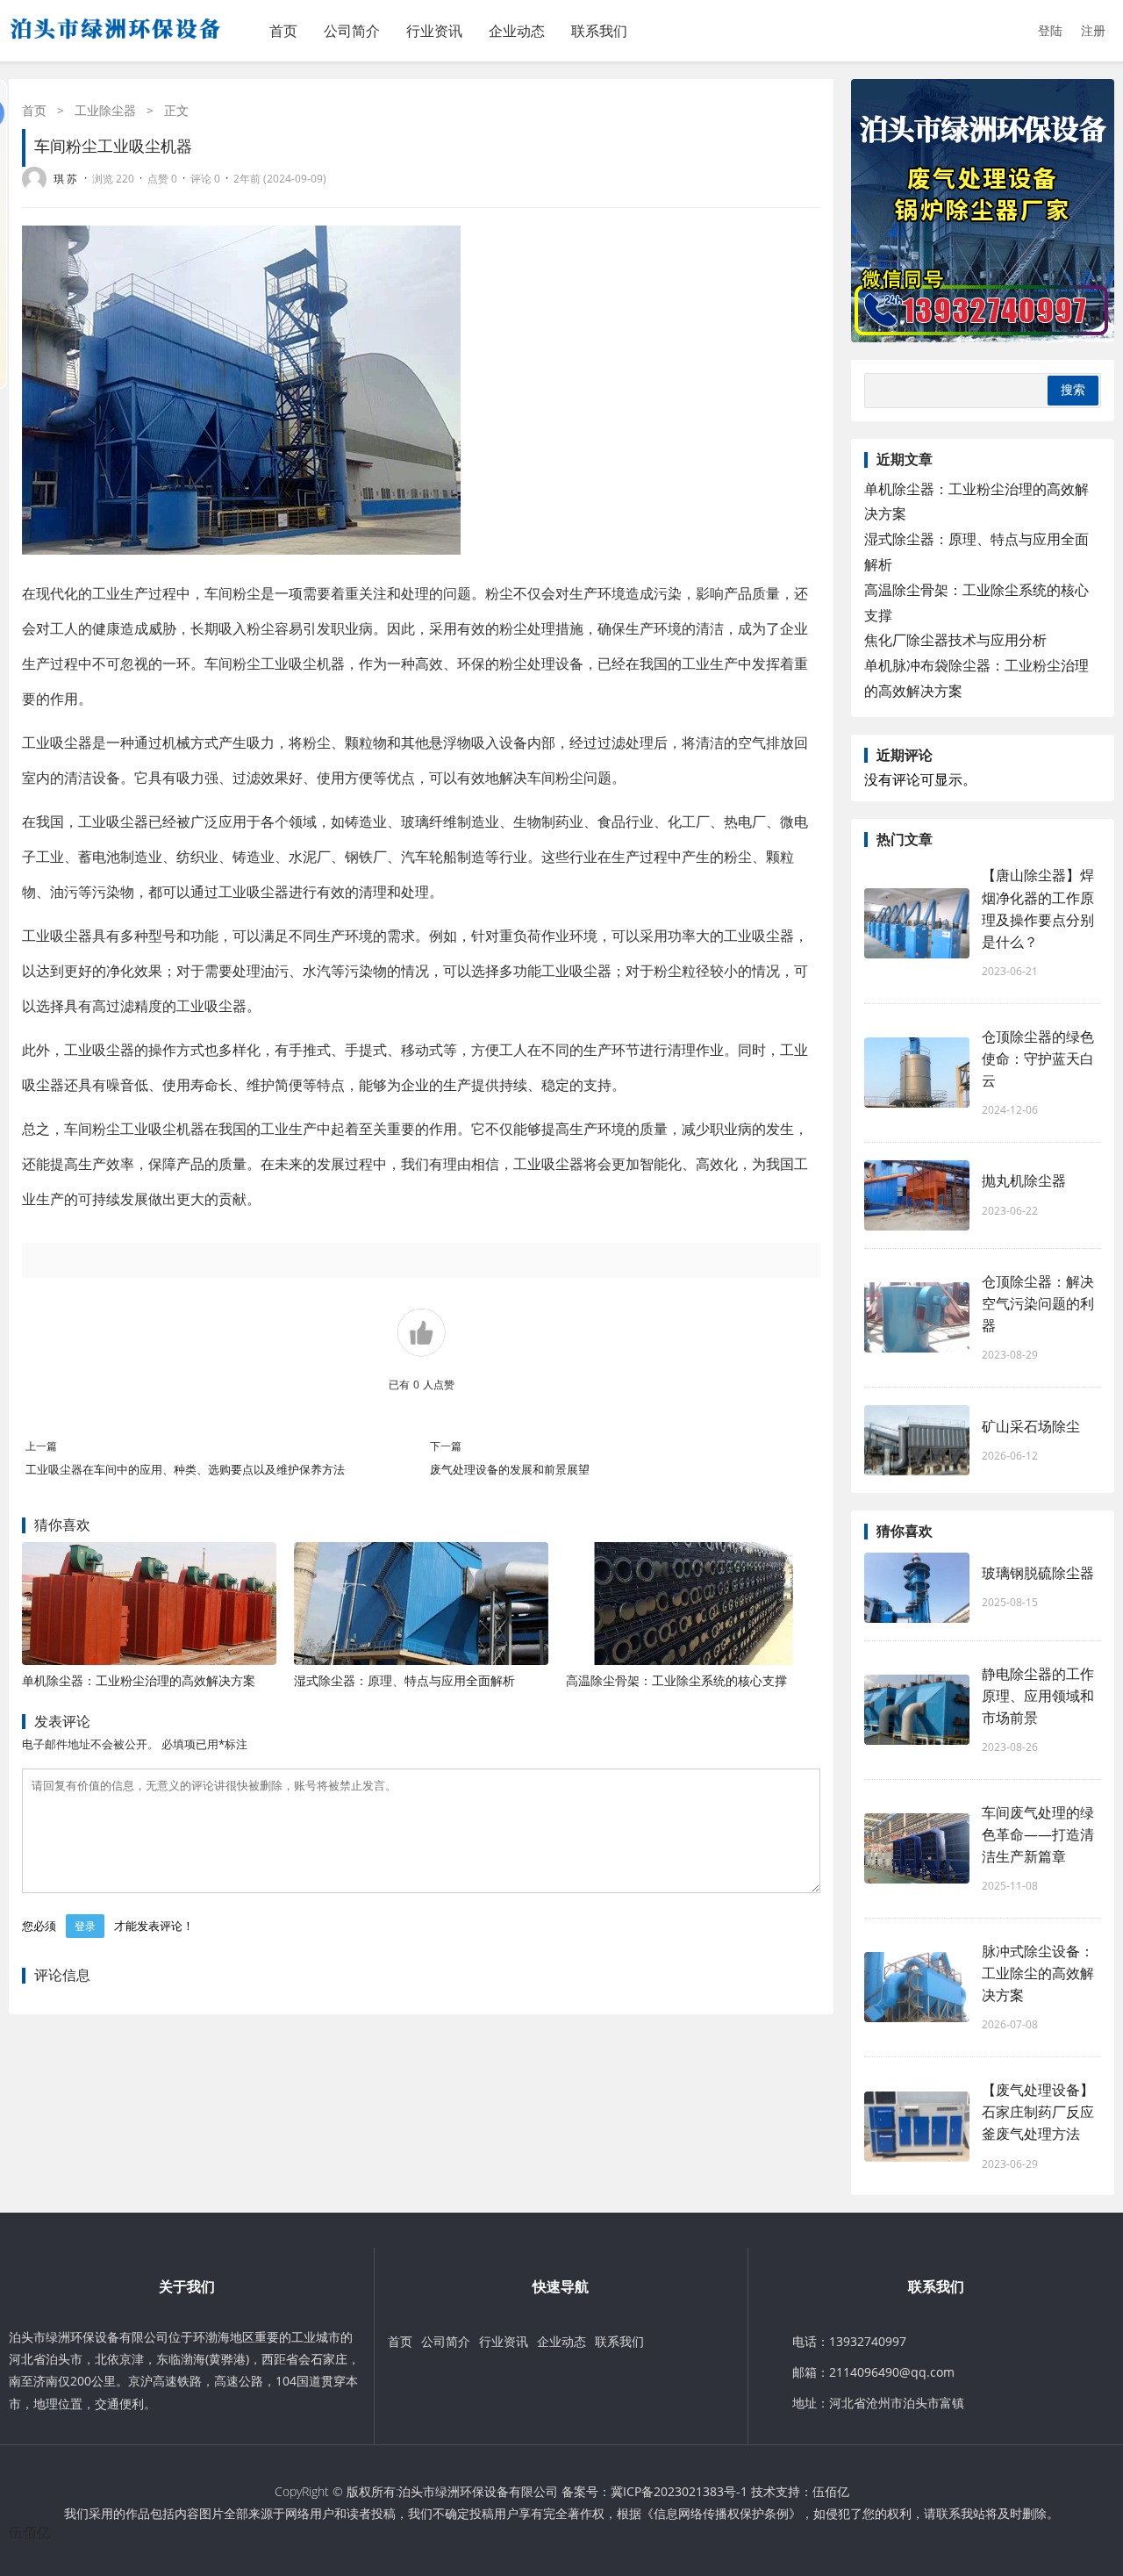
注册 (1093, 30)
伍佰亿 (831, 2491)
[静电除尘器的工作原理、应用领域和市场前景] (917, 1710)
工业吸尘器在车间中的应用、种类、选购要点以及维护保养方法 (185, 1469)
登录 (85, 1926)
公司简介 (352, 31)
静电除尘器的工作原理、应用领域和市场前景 (1038, 1696)
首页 (283, 31)
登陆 (1050, 30)
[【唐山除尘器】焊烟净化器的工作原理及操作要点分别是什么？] (917, 923)
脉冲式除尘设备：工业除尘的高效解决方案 (1038, 1973)
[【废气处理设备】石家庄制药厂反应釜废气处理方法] (917, 2127)
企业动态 (517, 31)
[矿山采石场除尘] (917, 1440)
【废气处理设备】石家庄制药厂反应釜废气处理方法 (1038, 2112)
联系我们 (599, 31)
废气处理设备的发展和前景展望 (510, 1469)
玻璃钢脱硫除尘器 (1038, 1573)
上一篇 (41, 1446)
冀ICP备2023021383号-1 (679, 2491)
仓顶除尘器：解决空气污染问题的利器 (1038, 1303)
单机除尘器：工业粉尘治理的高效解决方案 (139, 1680)
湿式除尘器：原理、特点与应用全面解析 (404, 1680)
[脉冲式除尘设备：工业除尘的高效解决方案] (917, 1987)
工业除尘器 (105, 110)
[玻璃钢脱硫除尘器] (917, 1588)
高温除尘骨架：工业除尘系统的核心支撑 (676, 1680)
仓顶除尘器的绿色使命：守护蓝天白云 (1038, 1058)
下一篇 (446, 1446)
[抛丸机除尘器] (917, 1195)
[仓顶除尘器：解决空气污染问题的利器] (917, 1317)
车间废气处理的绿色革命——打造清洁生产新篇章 (1038, 1834)
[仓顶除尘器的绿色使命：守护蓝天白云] (917, 1073)
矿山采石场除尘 (1031, 1426)
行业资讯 (434, 31)
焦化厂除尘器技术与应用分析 (955, 640)
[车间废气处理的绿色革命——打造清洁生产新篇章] (917, 1848)
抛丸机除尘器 (1024, 1180)
